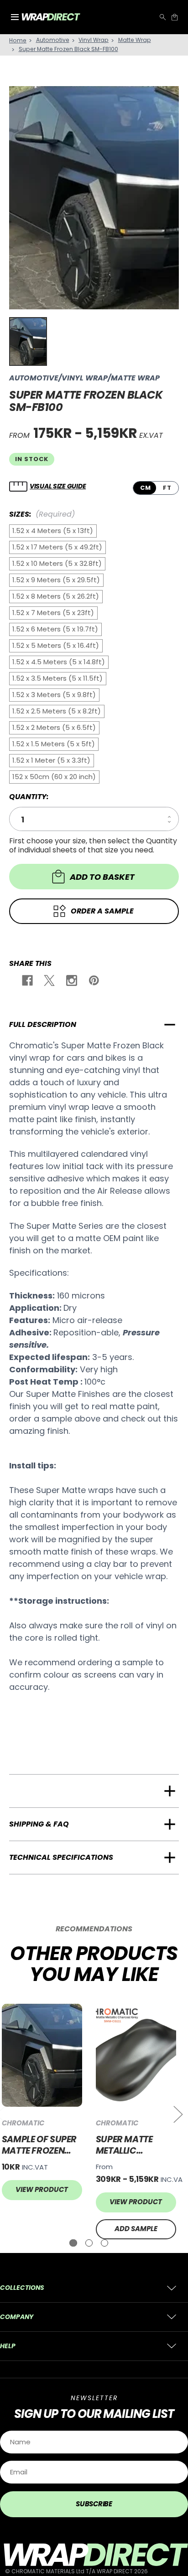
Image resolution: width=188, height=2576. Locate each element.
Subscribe (94, 2504)
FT (167, 488)
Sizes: (42, 514)
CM (146, 488)
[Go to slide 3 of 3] (104, 2243)
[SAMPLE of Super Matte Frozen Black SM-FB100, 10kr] (42, 2055)
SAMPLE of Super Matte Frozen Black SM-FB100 (39, 2145)
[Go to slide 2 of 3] (89, 2243)
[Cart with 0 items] (175, 17)
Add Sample (136, 2229)
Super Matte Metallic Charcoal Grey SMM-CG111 (132, 2145)
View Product (42, 2189)
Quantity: (29, 797)
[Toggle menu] (15, 17)
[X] (49, 982)
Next (178, 2114)
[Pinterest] (93, 982)
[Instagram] (71, 982)
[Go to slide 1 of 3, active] (73, 2243)
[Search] (163, 17)
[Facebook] (27, 982)
